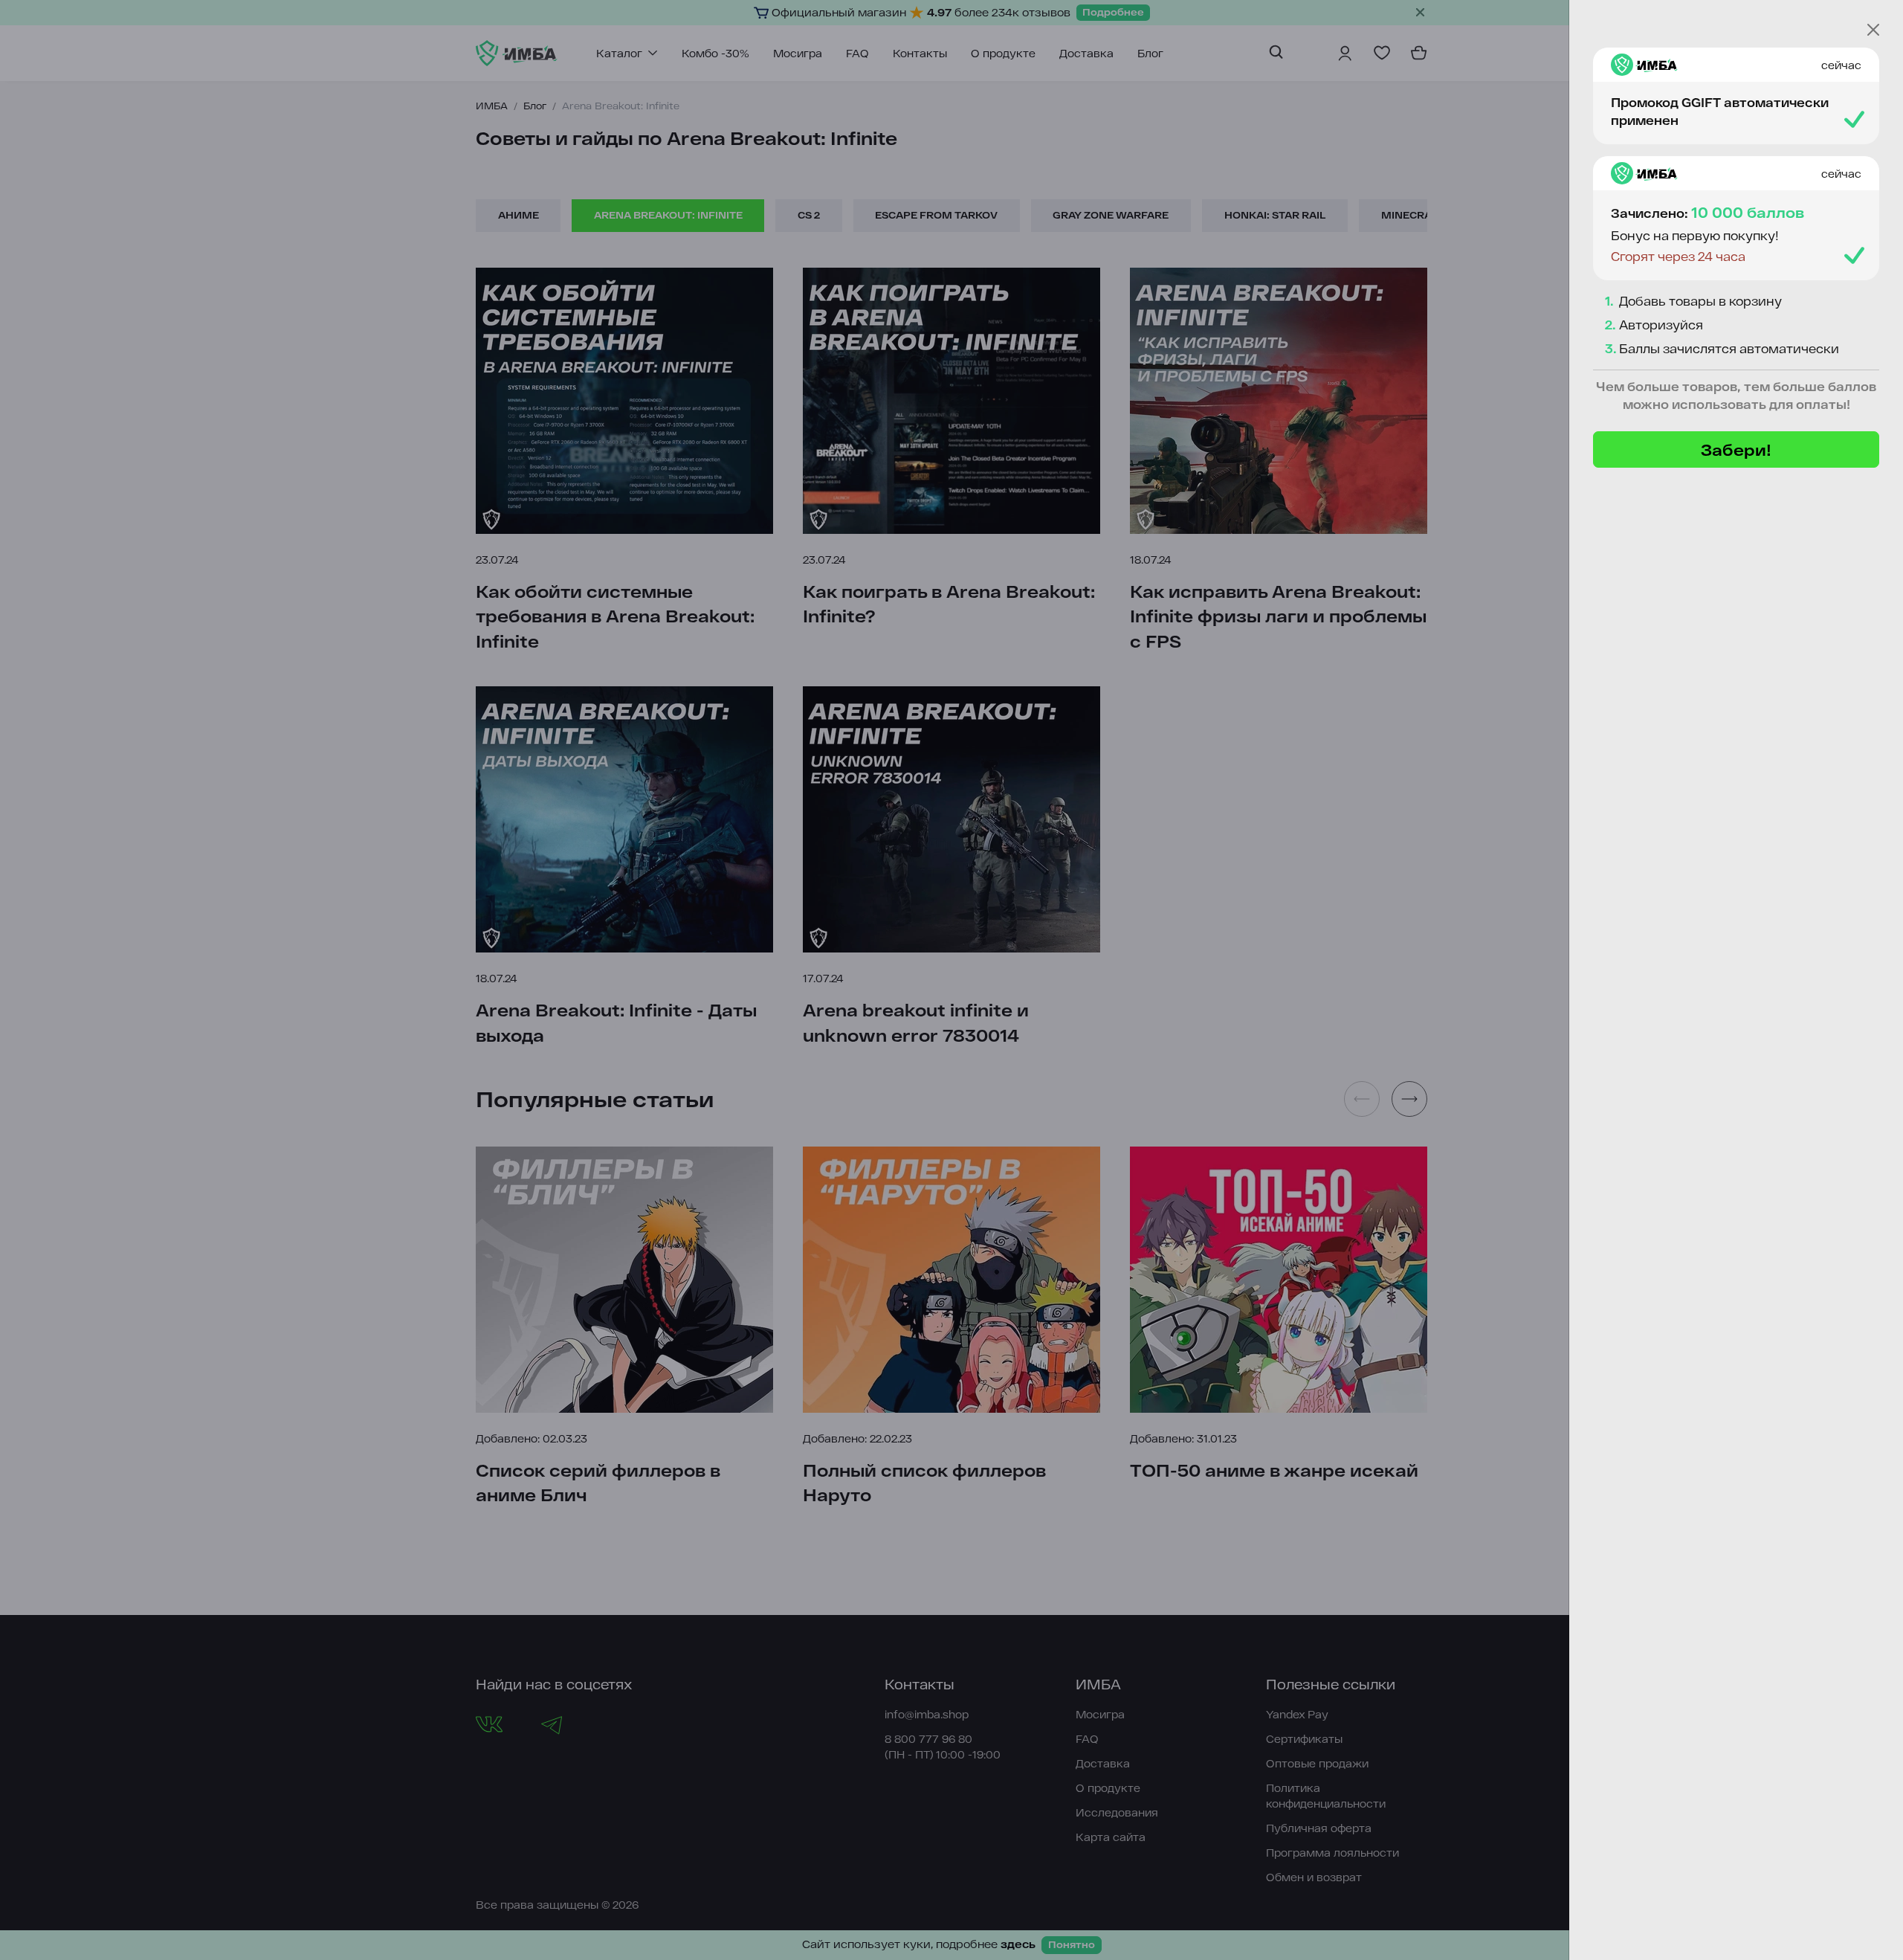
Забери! (1736, 449)
